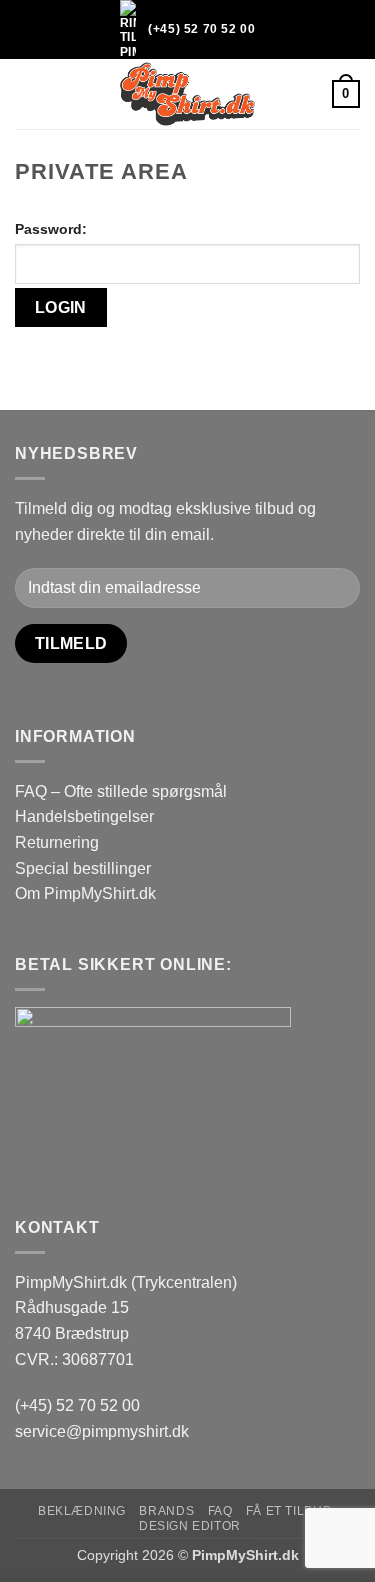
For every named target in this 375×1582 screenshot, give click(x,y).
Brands (166, 1511)
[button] (27, 94)
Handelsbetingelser (84, 816)
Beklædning (82, 1511)
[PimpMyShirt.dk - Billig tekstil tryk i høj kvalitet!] (188, 94)
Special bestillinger (83, 868)
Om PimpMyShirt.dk (85, 893)
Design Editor (190, 1526)
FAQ (220, 1511)
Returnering (57, 842)
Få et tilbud (289, 1511)
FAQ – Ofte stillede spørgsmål (121, 791)
